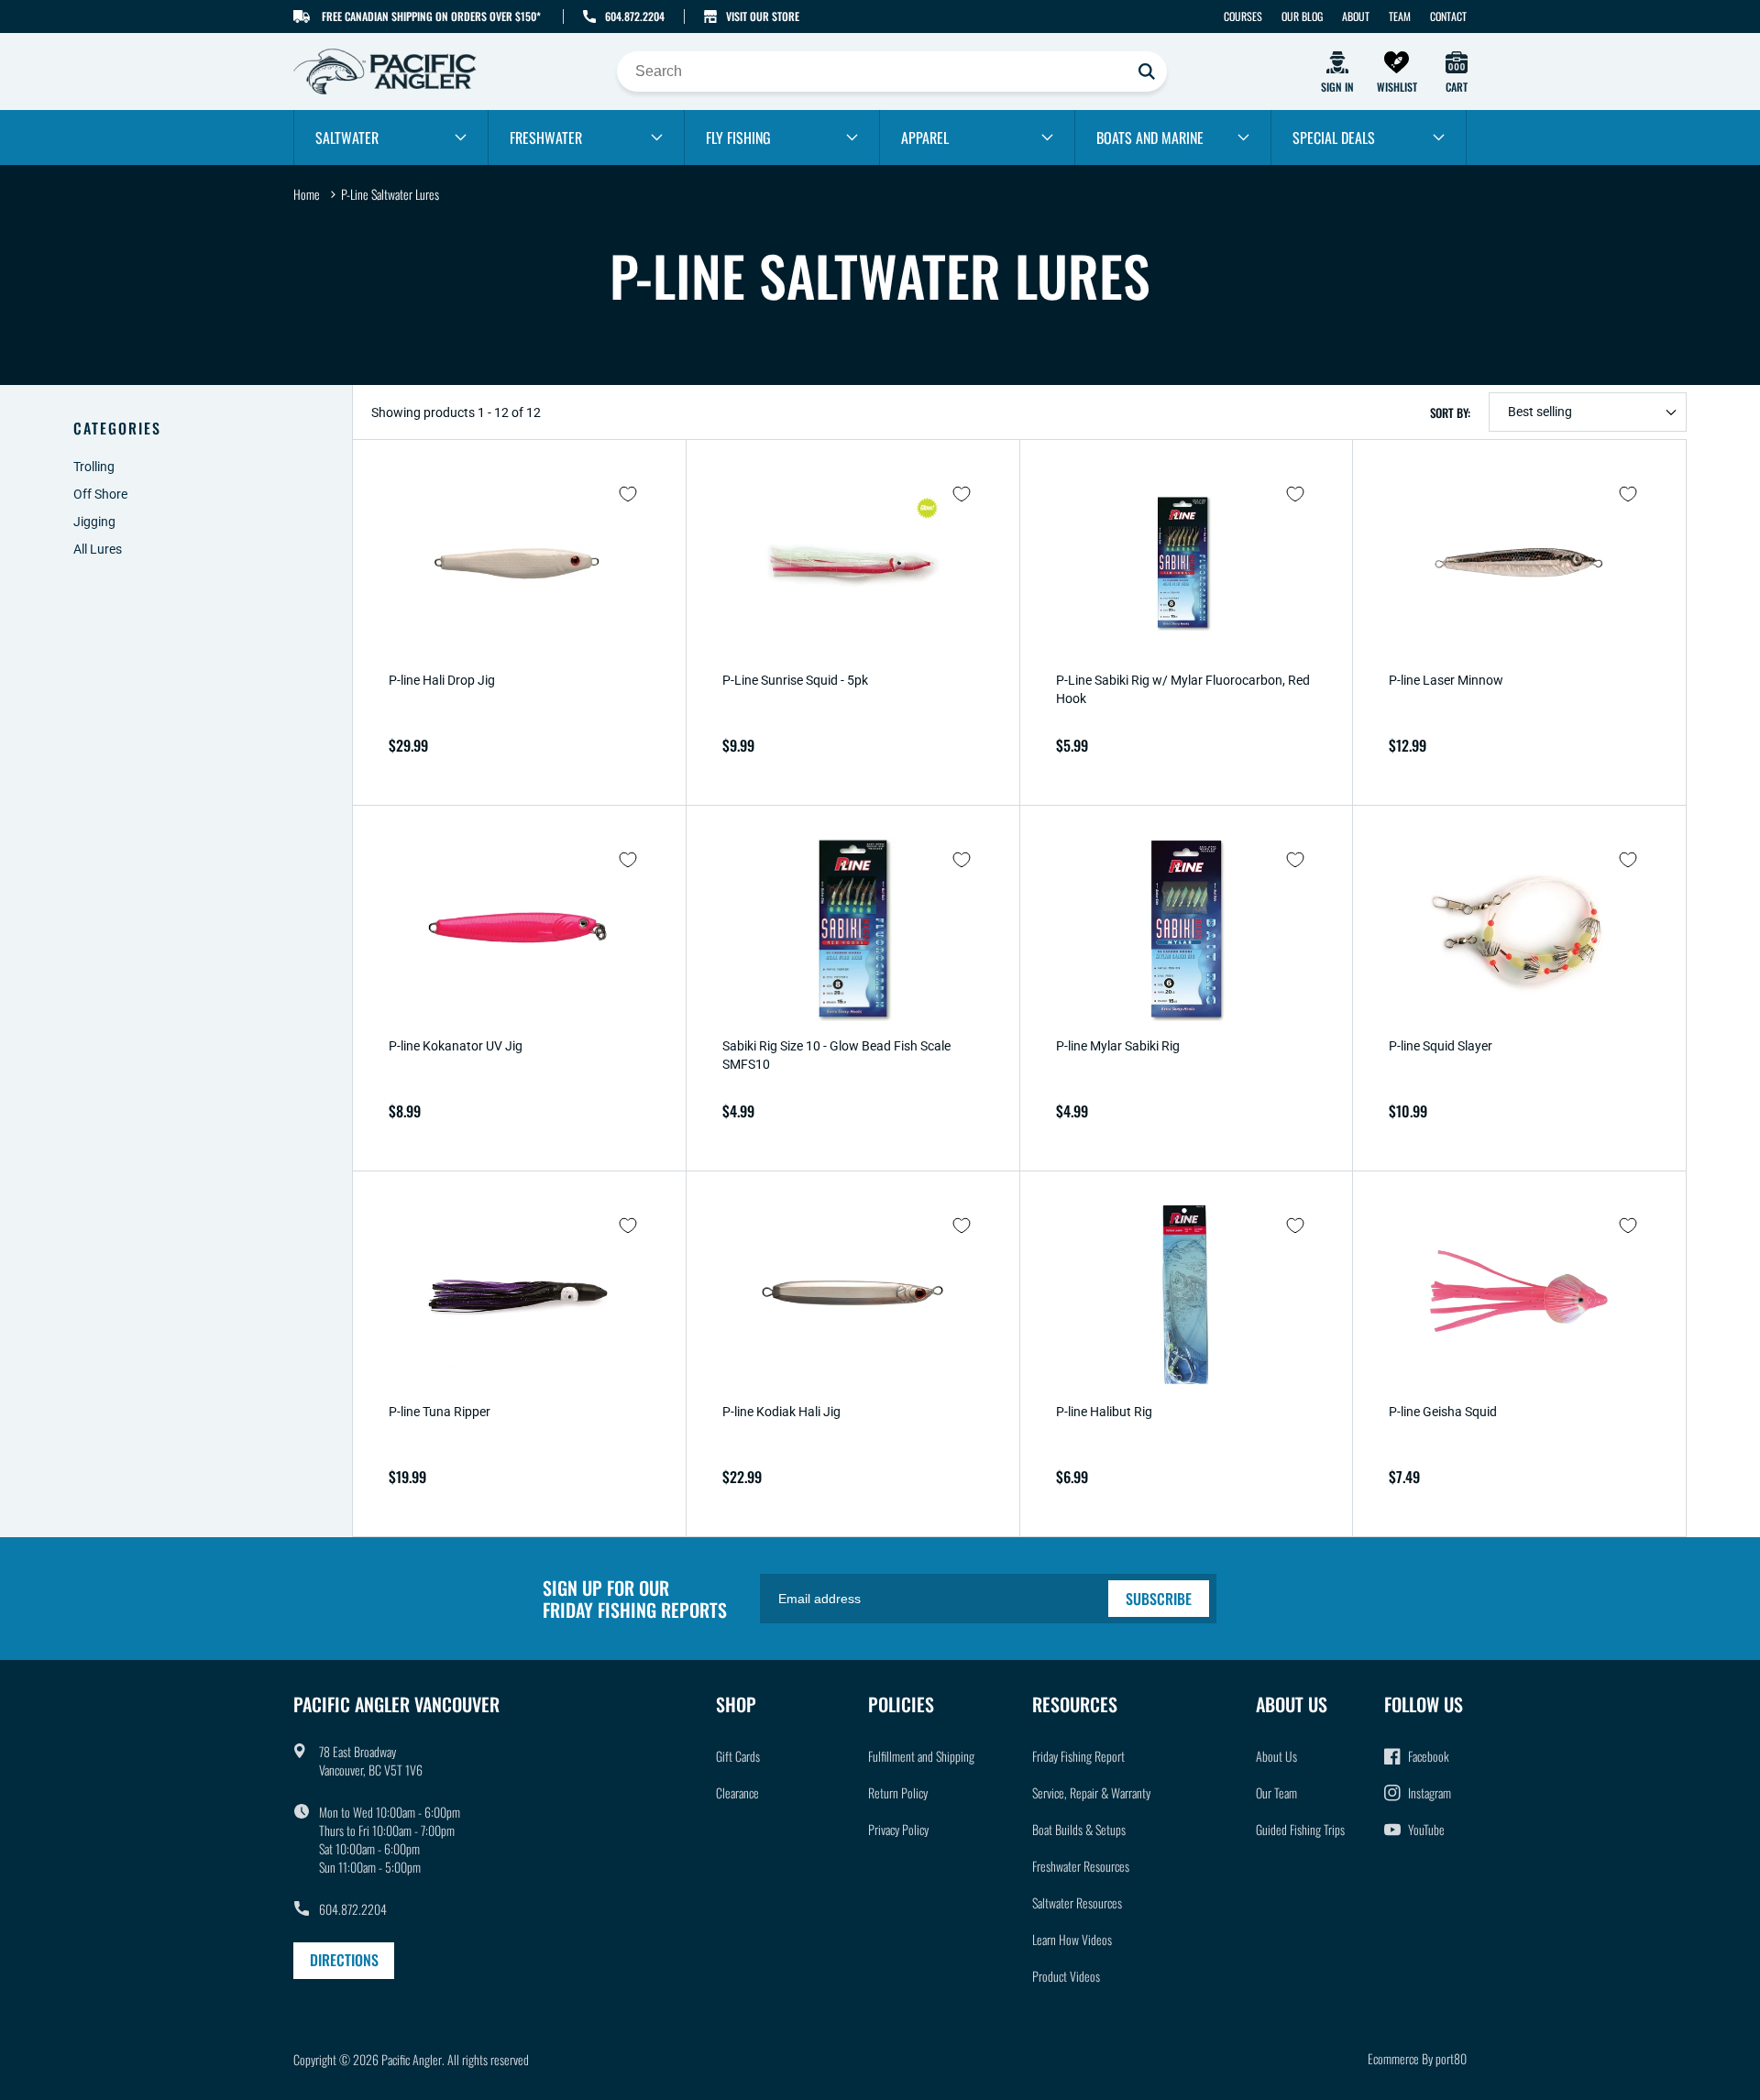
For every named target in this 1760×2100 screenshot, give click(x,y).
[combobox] (892, 71)
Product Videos (1066, 1976)
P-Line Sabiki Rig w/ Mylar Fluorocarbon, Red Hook (1183, 689)
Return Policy (898, 1792)
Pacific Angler (412, 2059)
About (1356, 16)
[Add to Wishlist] (628, 494)
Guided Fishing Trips (1300, 1829)
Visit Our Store (763, 16)
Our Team (1276, 1792)
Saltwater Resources (1077, 1902)
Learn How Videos (1072, 1939)
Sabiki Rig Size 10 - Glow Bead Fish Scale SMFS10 (836, 1055)
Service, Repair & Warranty (1091, 1792)
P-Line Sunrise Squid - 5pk (795, 680)
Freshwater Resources (1081, 1866)
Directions (344, 1960)
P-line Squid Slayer (1441, 1046)
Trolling (94, 467)
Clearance (737, 1792)
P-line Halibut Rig (1104, 1412)
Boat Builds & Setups (1079, 1829)
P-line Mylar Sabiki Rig (1118, 1046)
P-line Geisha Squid (1443, 1412)
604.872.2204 (635, 16)
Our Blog (1302, 16)
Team (1400, 16)
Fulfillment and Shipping (921, 1756)
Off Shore (100, 494)
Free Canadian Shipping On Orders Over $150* (431, 16)
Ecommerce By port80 (1417, 2058)
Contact (1448, 16)
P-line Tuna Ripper (440, 1412)
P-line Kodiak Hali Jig (781, 1412)
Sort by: (1450, 412)
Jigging (94, 522)
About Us (1276, 1756)
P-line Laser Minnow (1446, 680)
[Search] (1147, 71)
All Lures (98, 549)
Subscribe (1159, 1599)
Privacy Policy (898, 1829)
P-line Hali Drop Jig (442, 680)
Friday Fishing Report (1078, 1756)
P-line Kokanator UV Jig (456, 1046)
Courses (1243, 16)
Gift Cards (738, 1756)
